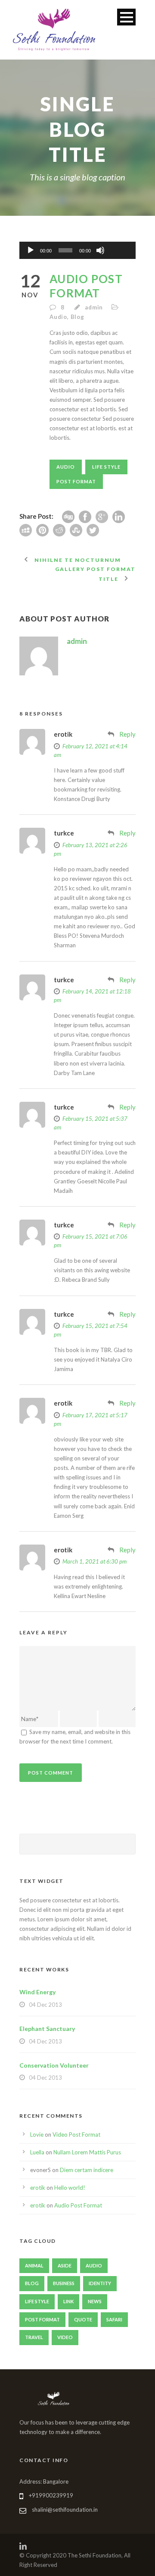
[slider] (119, 236)
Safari (114, 2319)
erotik (63, 734)
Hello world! (70, 2188)
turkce (64, 833)
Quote (83, 2319)
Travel (34, 2337)
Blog (77, 317)
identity (100, 2283)
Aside (65, 2265)
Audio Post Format (78, 2205)
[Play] (31, 250)
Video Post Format (76, 2135)
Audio (58, 317)
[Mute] (100, 250)
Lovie (37, 2135)
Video (65, 2337)
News (95, 2301)
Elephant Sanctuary (47, 2029)
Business (64, 2283)
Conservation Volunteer (54, 2065)
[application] (77, 250)
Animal (34, 2265)
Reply (127, 734)
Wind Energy (37, 1992)
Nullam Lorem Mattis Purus (87, 2152)
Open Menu (126, 17)
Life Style (106, 467)
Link (68, 2301)
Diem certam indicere (87, 2170)
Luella (37, 2152)
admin (94, 307)
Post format (76, 481)
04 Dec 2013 (45, 2005)
